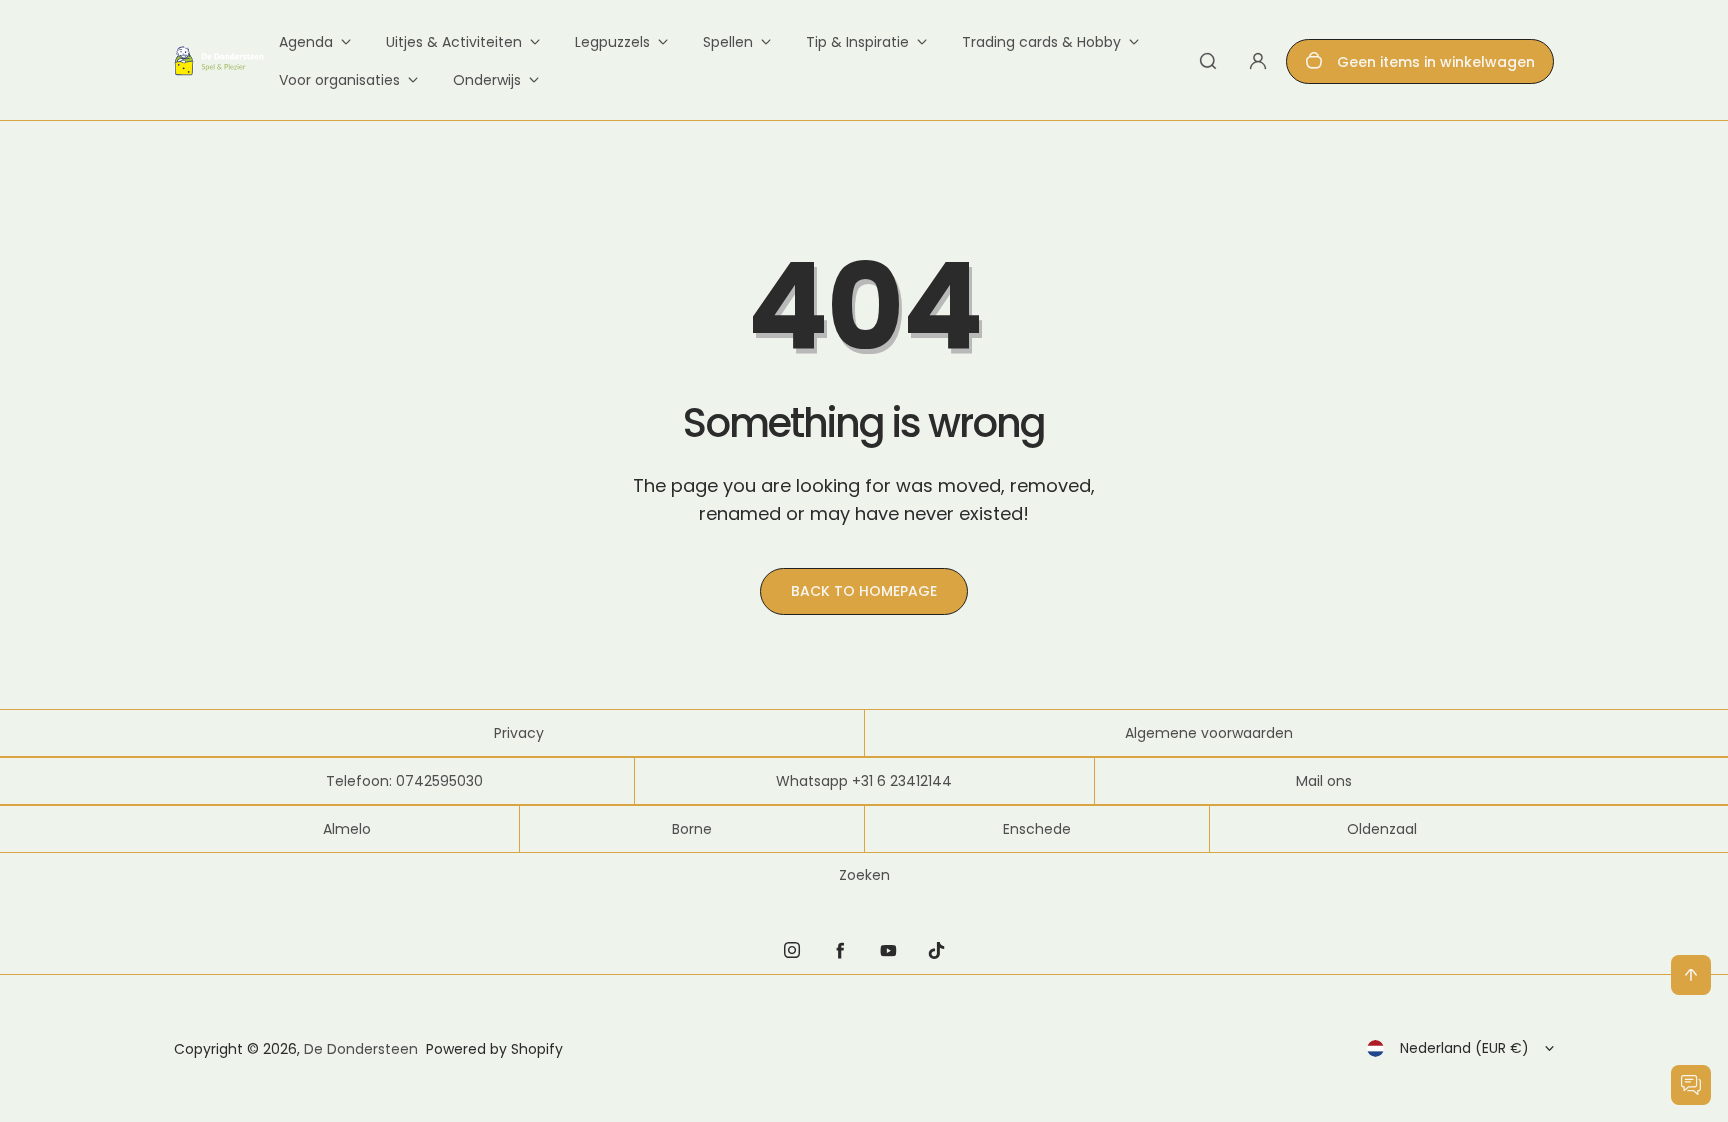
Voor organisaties (339, 80)
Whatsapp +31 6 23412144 (864, 781)
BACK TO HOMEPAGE (864, 591)
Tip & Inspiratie (857, 42)
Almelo (347, 829)
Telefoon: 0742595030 (404, 781)
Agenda (306, 42)
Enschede (1037, 829)
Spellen (728, 42)
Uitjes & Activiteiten (454, 42)
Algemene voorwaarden (1209, 733)
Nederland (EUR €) (1464, 1048)
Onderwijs (487, 80)
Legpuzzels (612, 42)
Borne (692, 829)
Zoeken (864, 875)
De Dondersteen (361, 1049)
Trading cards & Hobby (1041, 42)
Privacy (519, 733)
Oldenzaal (1382, 829)
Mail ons (1324, 781)
